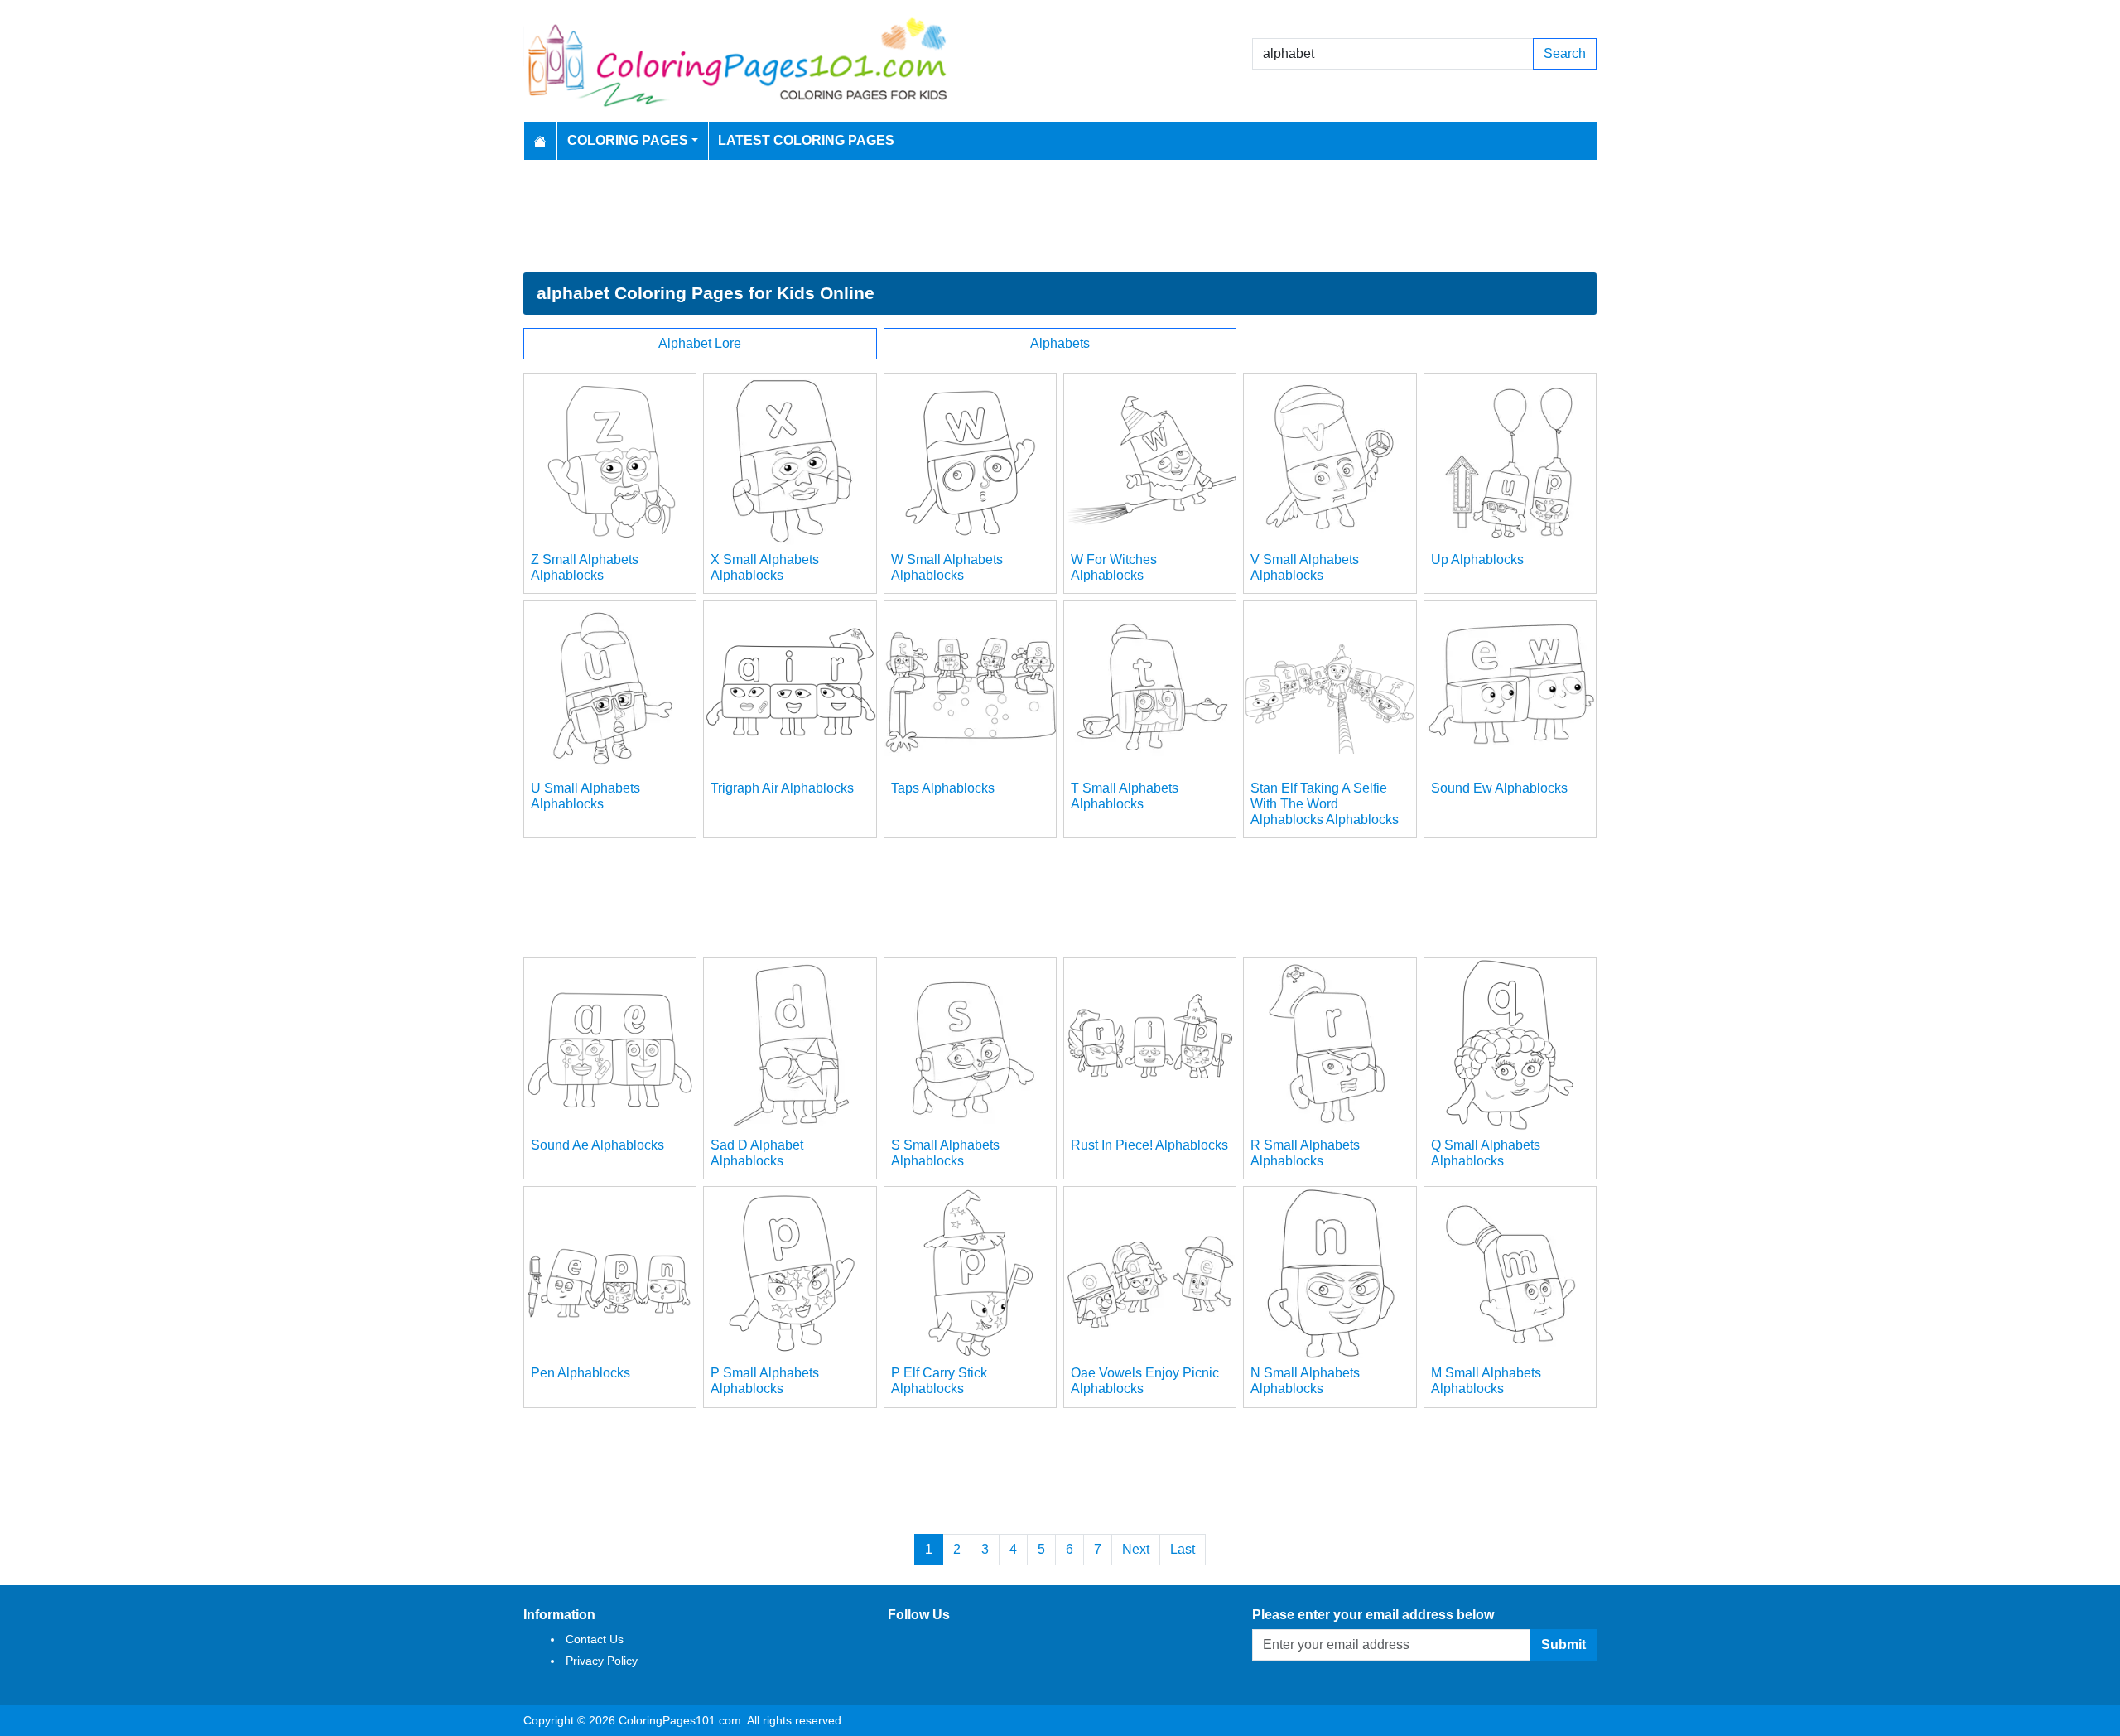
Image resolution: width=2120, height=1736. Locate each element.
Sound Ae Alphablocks (597, 1145)
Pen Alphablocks (581, 1373)
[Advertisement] (1060, 216)
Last (1183, 1549)
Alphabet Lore (700, 343)
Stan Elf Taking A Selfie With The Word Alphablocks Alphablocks (1325, 804)
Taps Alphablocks (943, 788)
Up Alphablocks (1477, 559)
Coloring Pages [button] (628, 140)
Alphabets (1060, 343)
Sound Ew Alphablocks (1499, 788)
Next (1136, 1549)
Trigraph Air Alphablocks (782, 788)
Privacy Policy (602, 1661)
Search (1565, 53)
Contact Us (595, 1639)
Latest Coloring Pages (806, 140)
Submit (1563, 1644)
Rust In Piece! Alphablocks (1149, 1145)
